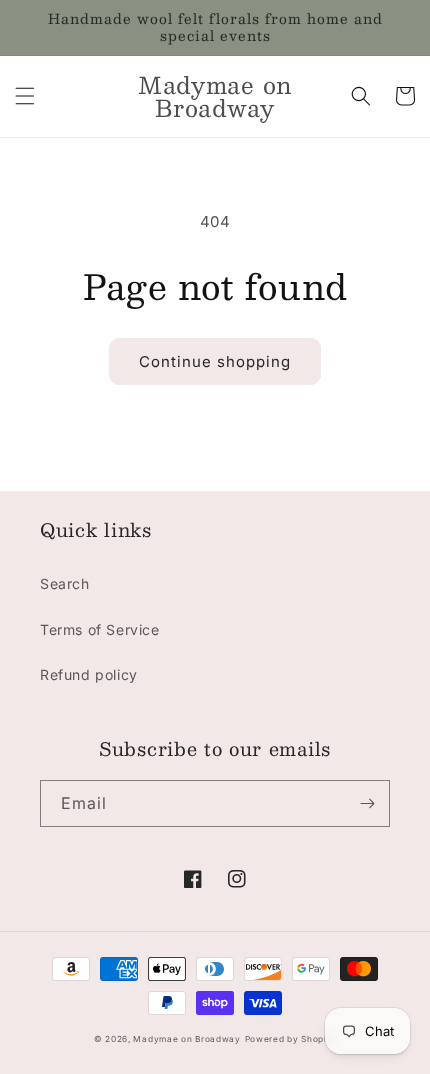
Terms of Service (100, 629)
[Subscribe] (367, 803)
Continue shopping (215, 361)
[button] (25, 96)
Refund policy (89, 674)
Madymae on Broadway (186, 1039)
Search (65, 583)
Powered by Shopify (291, 1039)
